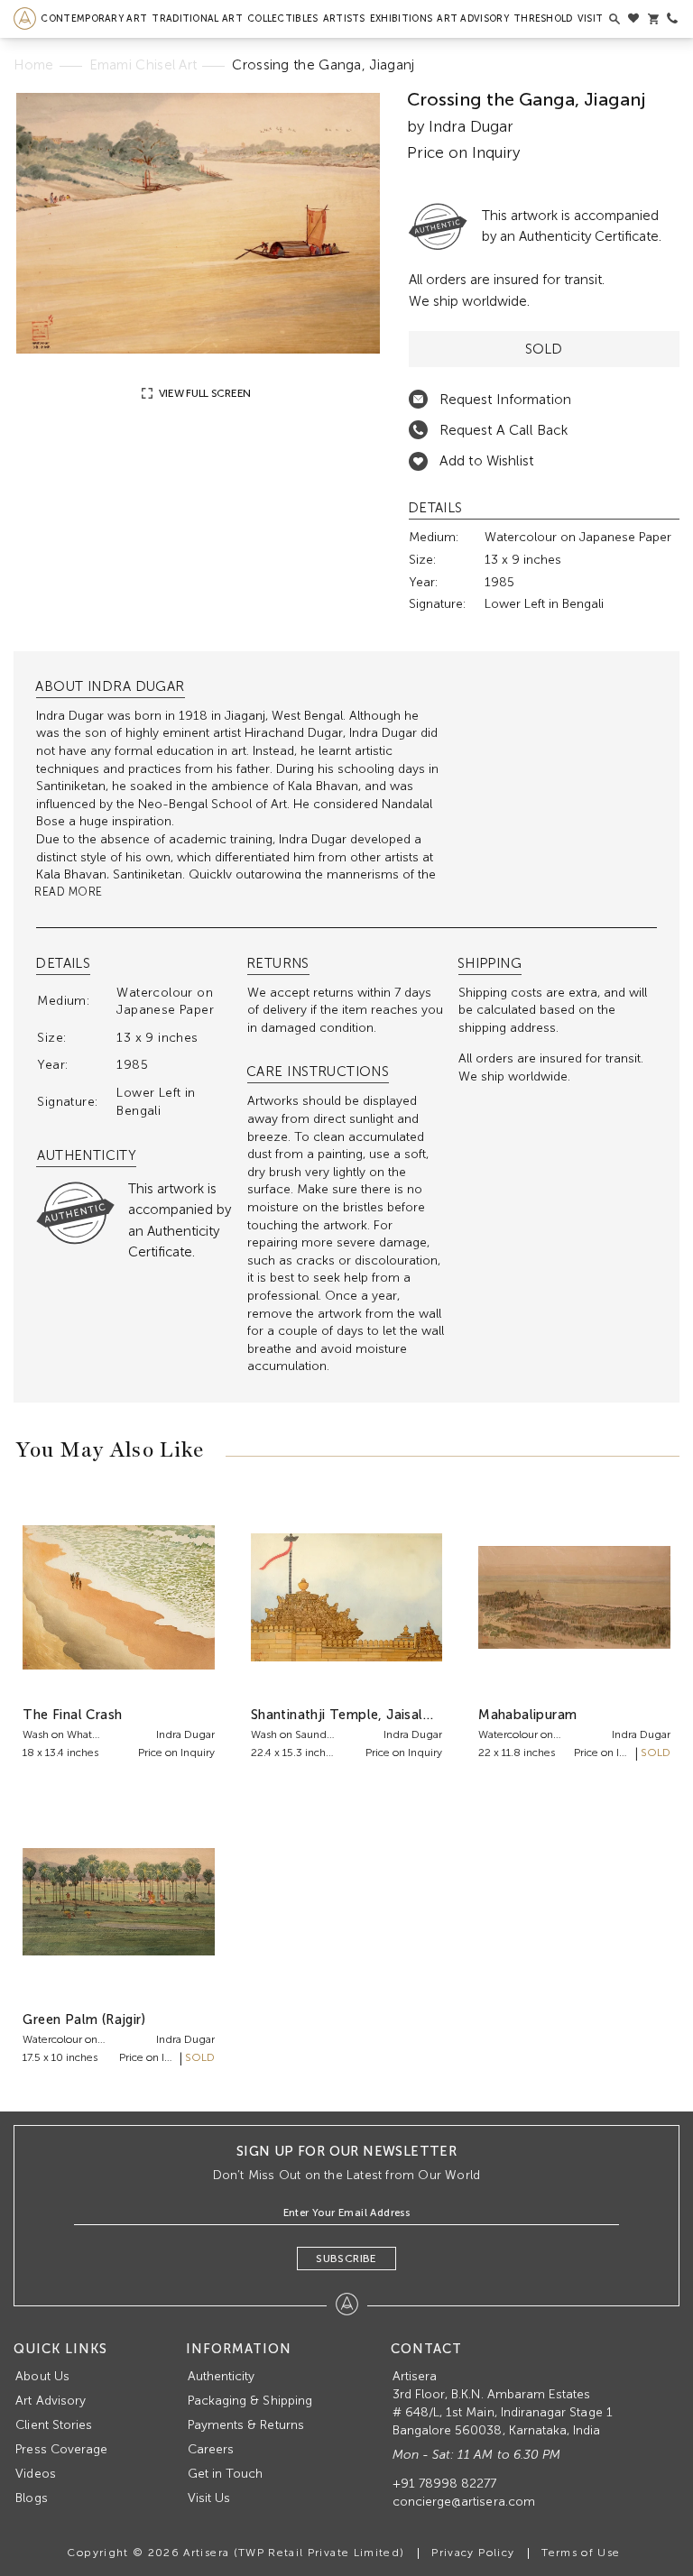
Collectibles (283, 18)
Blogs (31, 2498)
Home (33, 65)
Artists (344, 18)
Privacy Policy (473, 2553)
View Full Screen (203, 393)
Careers (211, 2449)
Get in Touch (226, 2474)
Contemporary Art (94, 18)
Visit (591, 18)
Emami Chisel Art (143, 65)
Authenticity (222, 2376)
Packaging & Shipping (250, 2401)
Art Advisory (473, 18)
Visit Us (209, 2498)
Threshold (543, 18)
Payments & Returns (246, 2425)
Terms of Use (581, 2553)
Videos (35, 2474)
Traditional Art (197, 18)
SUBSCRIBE (346, 2259)
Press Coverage (61, 2449)
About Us (42, 2376)
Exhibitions (401, 18)
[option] (198, 223)
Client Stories (54, 2425)
